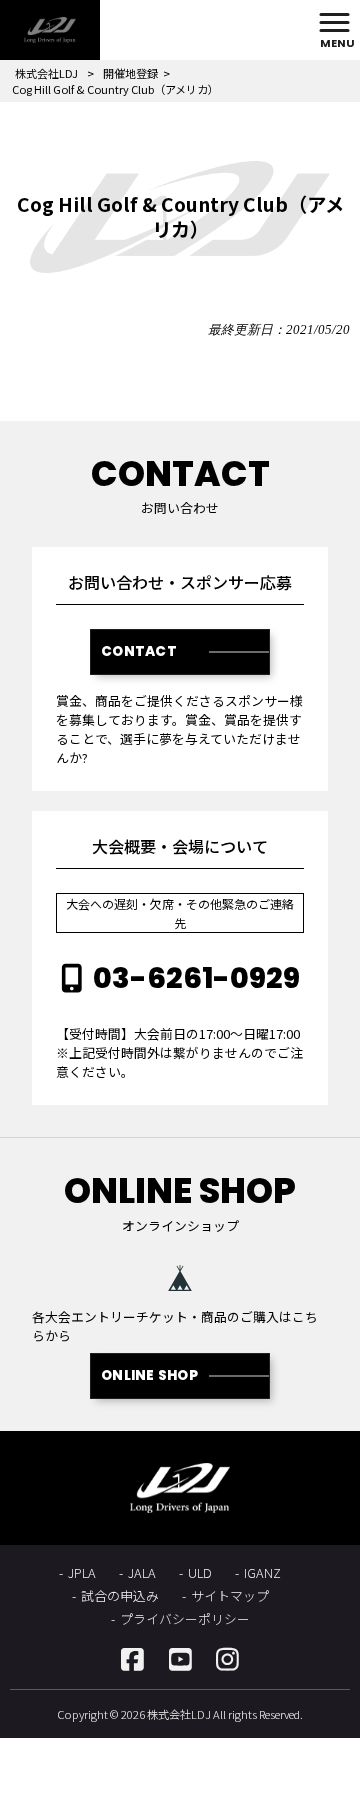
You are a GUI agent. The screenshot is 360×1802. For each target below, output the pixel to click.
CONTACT (139, 651)
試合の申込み (120, 1595)
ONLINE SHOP (149, 1375)
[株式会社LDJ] (50, 30)
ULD (200, 1572)
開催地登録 (130, 73)
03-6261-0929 (196, 978)
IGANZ (262, 1572)
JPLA (82, 1572)
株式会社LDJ (46, 73)
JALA (142, 1572)
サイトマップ (230, 1595)
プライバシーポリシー (185, 1618)
